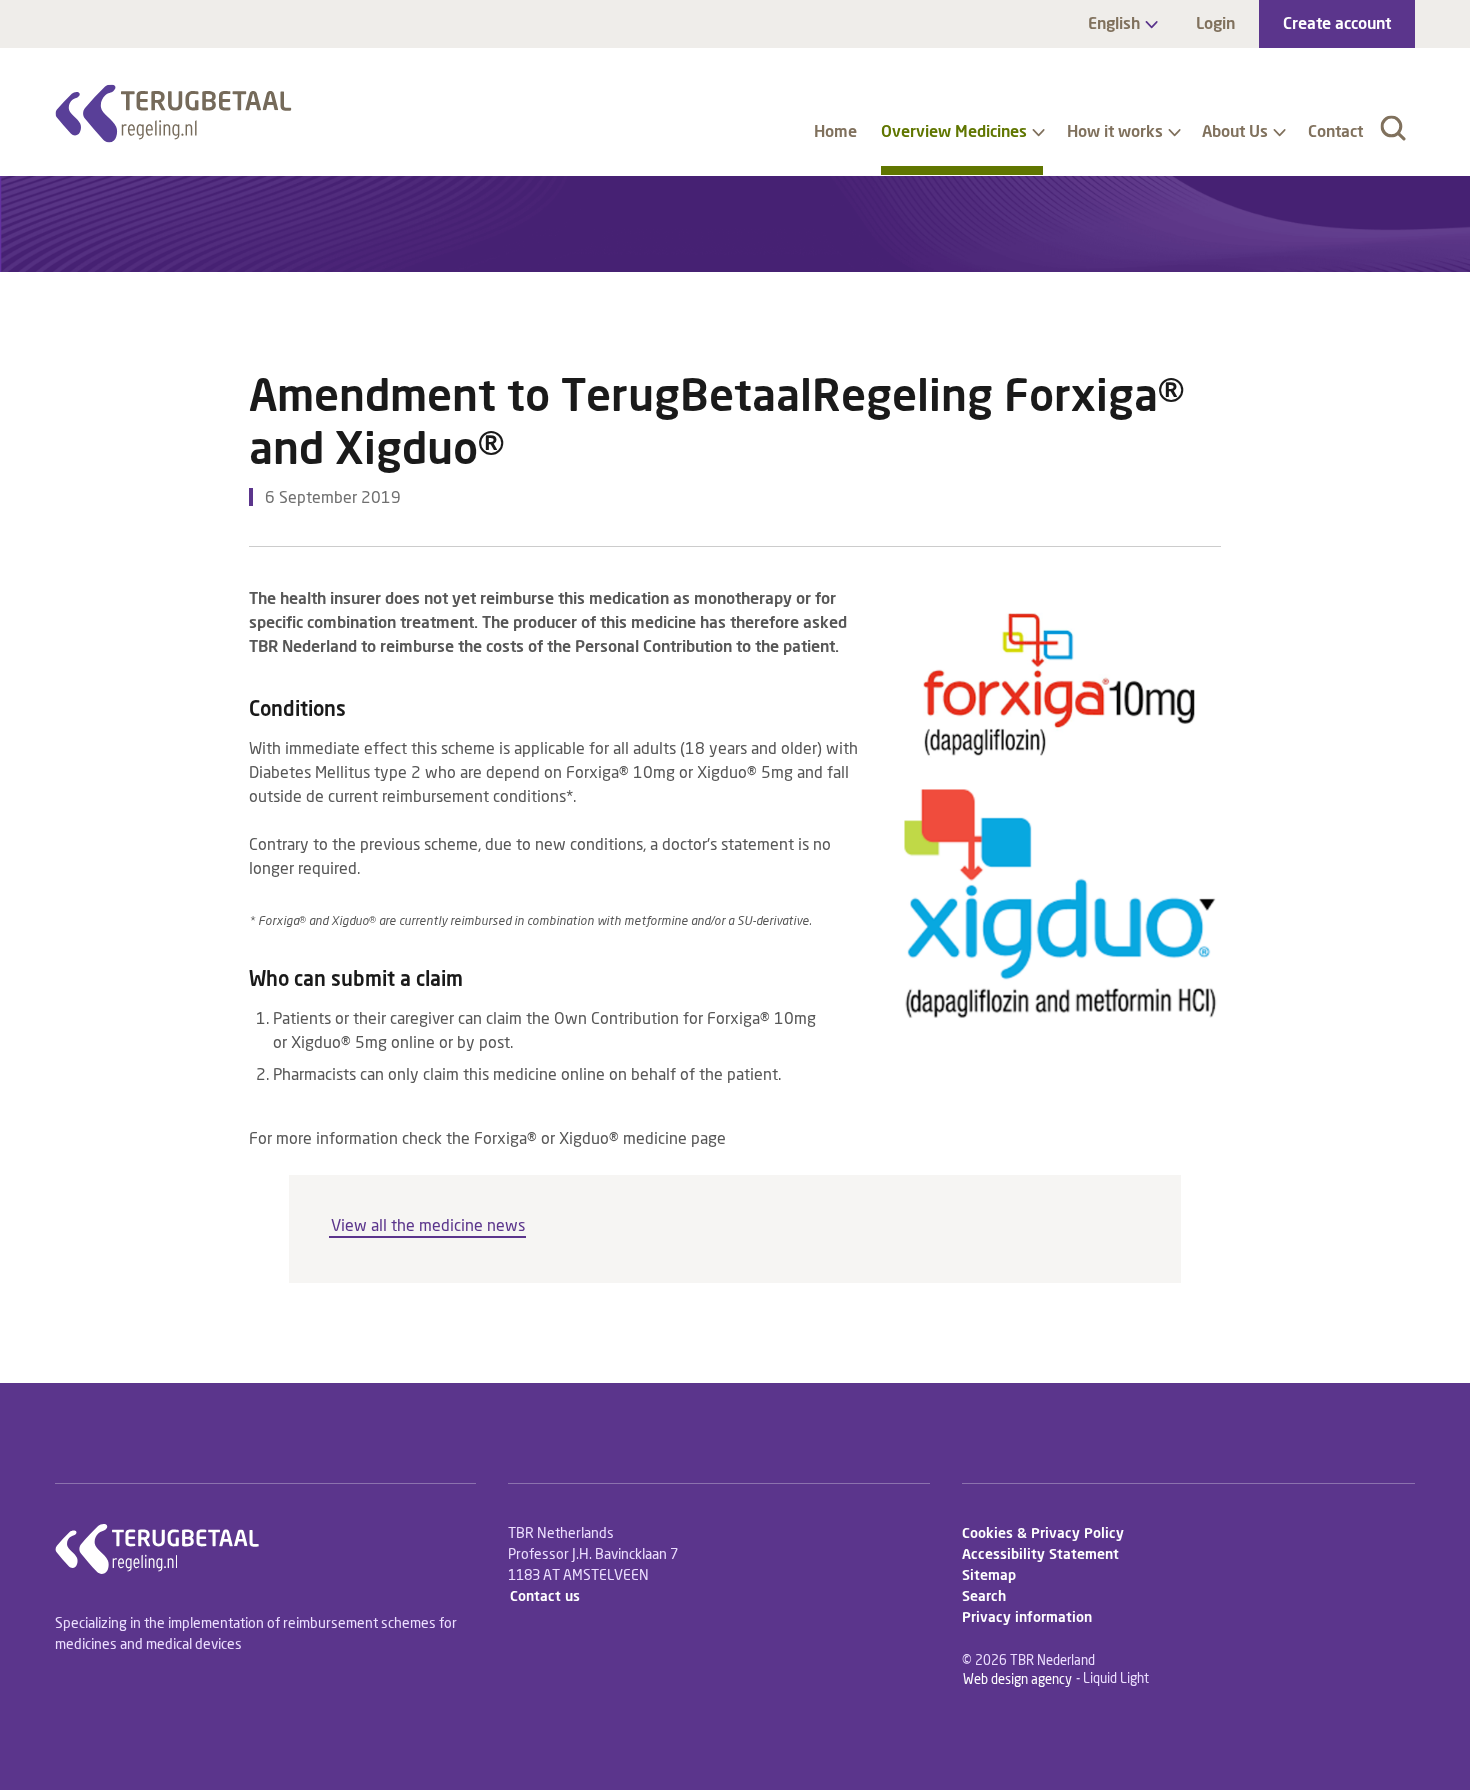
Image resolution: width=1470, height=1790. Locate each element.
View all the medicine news (428, 1227)
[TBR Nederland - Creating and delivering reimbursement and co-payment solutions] (173, 113)
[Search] (1393, 128)
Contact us (545, 1597)
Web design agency (1017, 1679)
